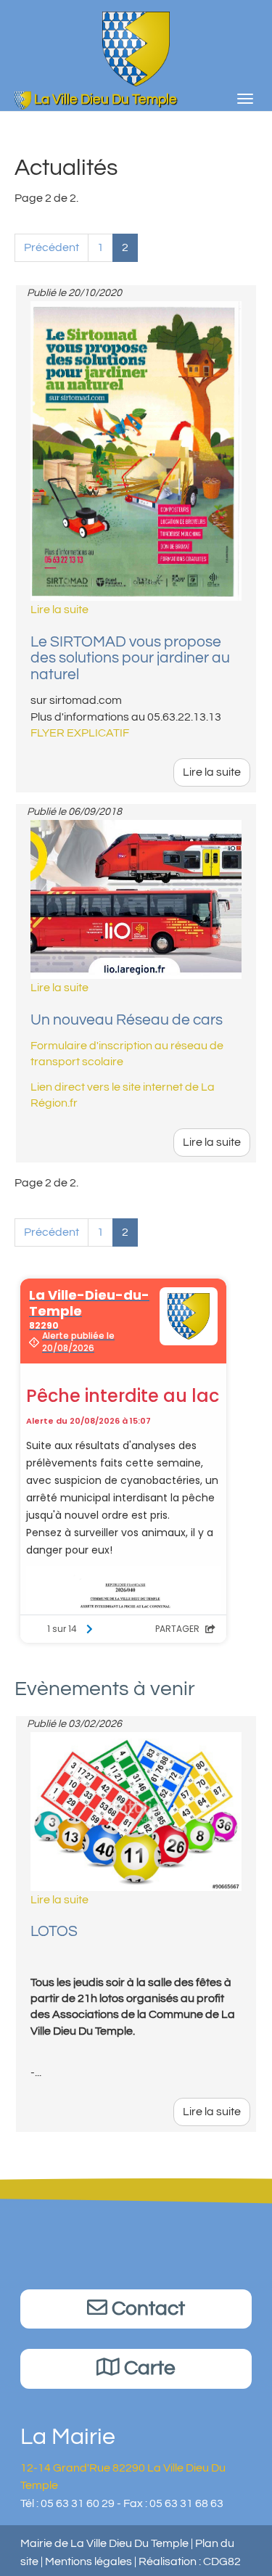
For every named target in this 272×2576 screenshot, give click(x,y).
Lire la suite (212, 772)
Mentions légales (88, 2561)
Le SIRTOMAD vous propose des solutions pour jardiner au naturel (130, 659)
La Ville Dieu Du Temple (104, 99)
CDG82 (222, 2561)
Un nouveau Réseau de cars (127, 1020)
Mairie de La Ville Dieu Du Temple (104, 2543)
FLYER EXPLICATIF (80, 733)
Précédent (51, 247)
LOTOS (54, 1931)
